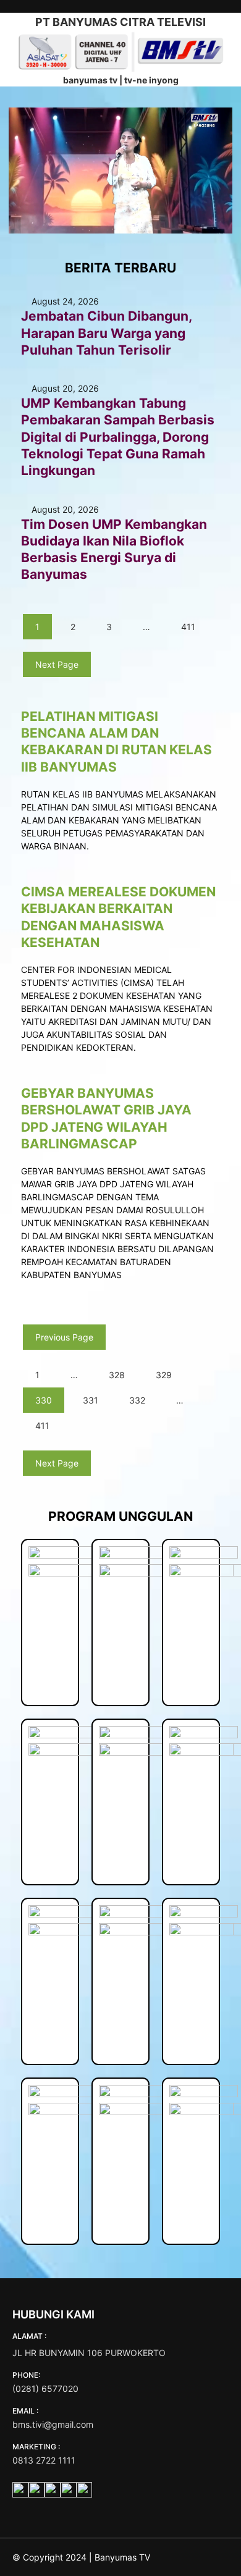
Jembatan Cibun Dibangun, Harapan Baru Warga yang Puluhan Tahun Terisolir (106, 333)
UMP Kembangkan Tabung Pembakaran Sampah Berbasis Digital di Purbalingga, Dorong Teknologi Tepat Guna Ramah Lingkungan (118, 437)
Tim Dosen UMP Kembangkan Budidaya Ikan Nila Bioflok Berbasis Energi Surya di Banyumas (114, 549)
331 (91, 1400)
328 (117, 1375)
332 (137, 1400)
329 (164, 1375)
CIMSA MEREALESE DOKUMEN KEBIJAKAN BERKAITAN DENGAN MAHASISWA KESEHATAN (118, 917)
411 (188, 627)
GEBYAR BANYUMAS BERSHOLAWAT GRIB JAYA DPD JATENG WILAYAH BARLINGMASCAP (106, 1118)
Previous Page (64, 1337)
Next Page (57, 664)
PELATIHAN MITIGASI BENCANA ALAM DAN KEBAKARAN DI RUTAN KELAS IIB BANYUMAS (116, 742)
